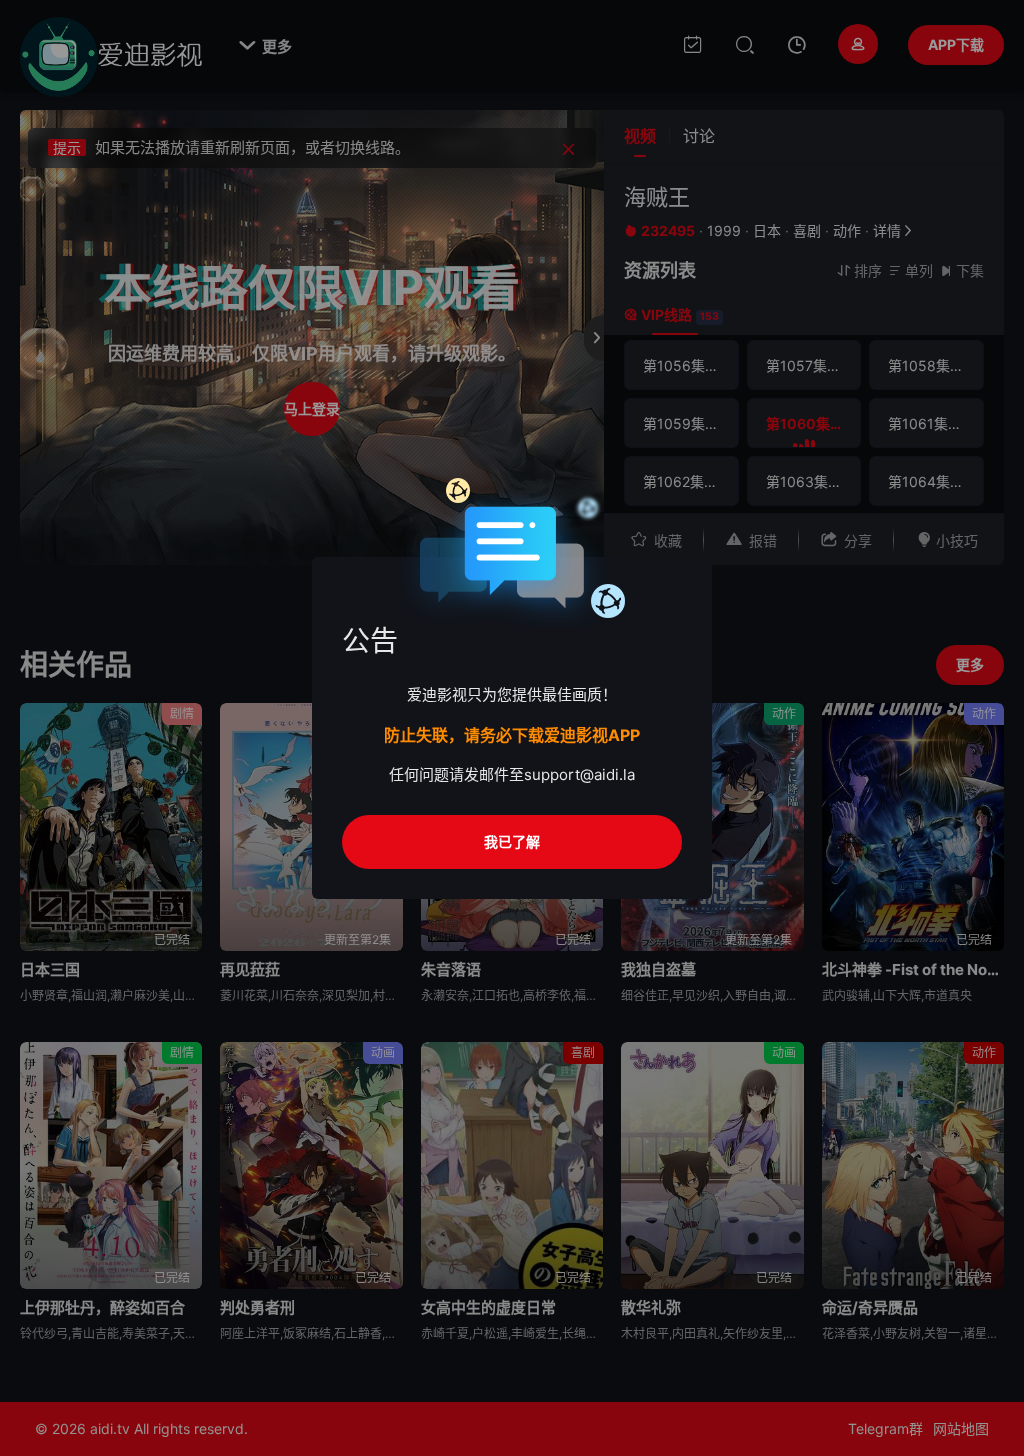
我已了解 (512, 841)
